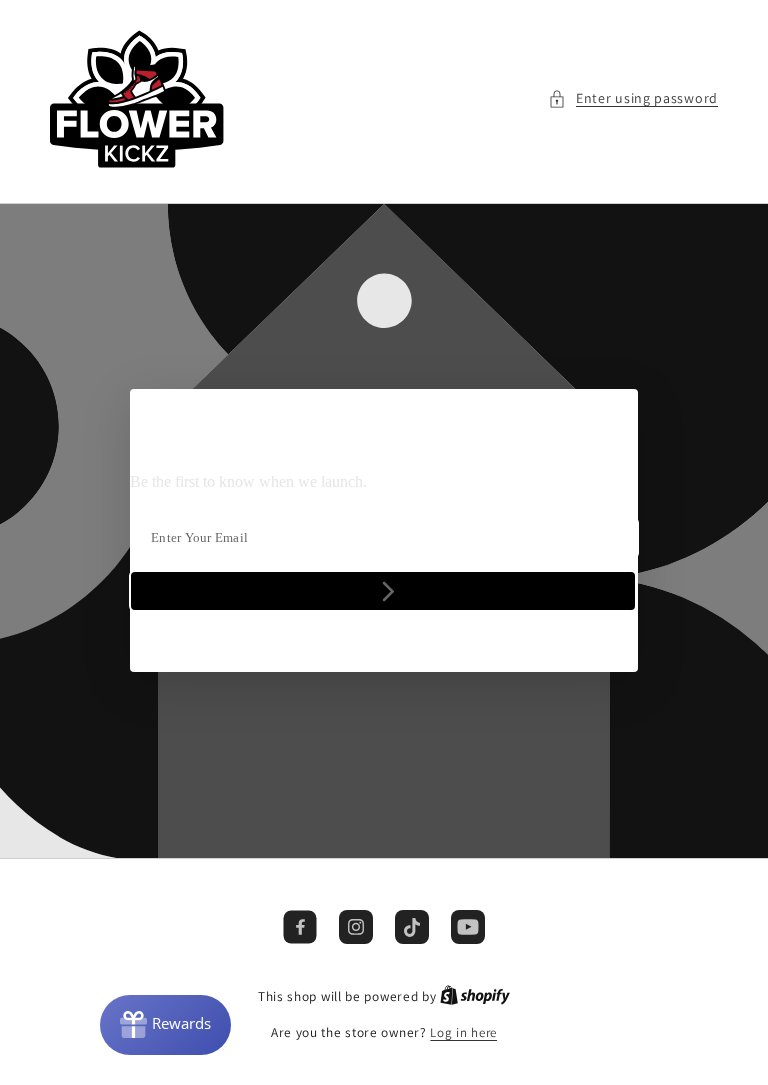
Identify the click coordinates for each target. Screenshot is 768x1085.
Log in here (463, 1032)
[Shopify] (475, 996)
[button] (633, 98)
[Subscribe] (383, 592)
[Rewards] (165, 1025)
